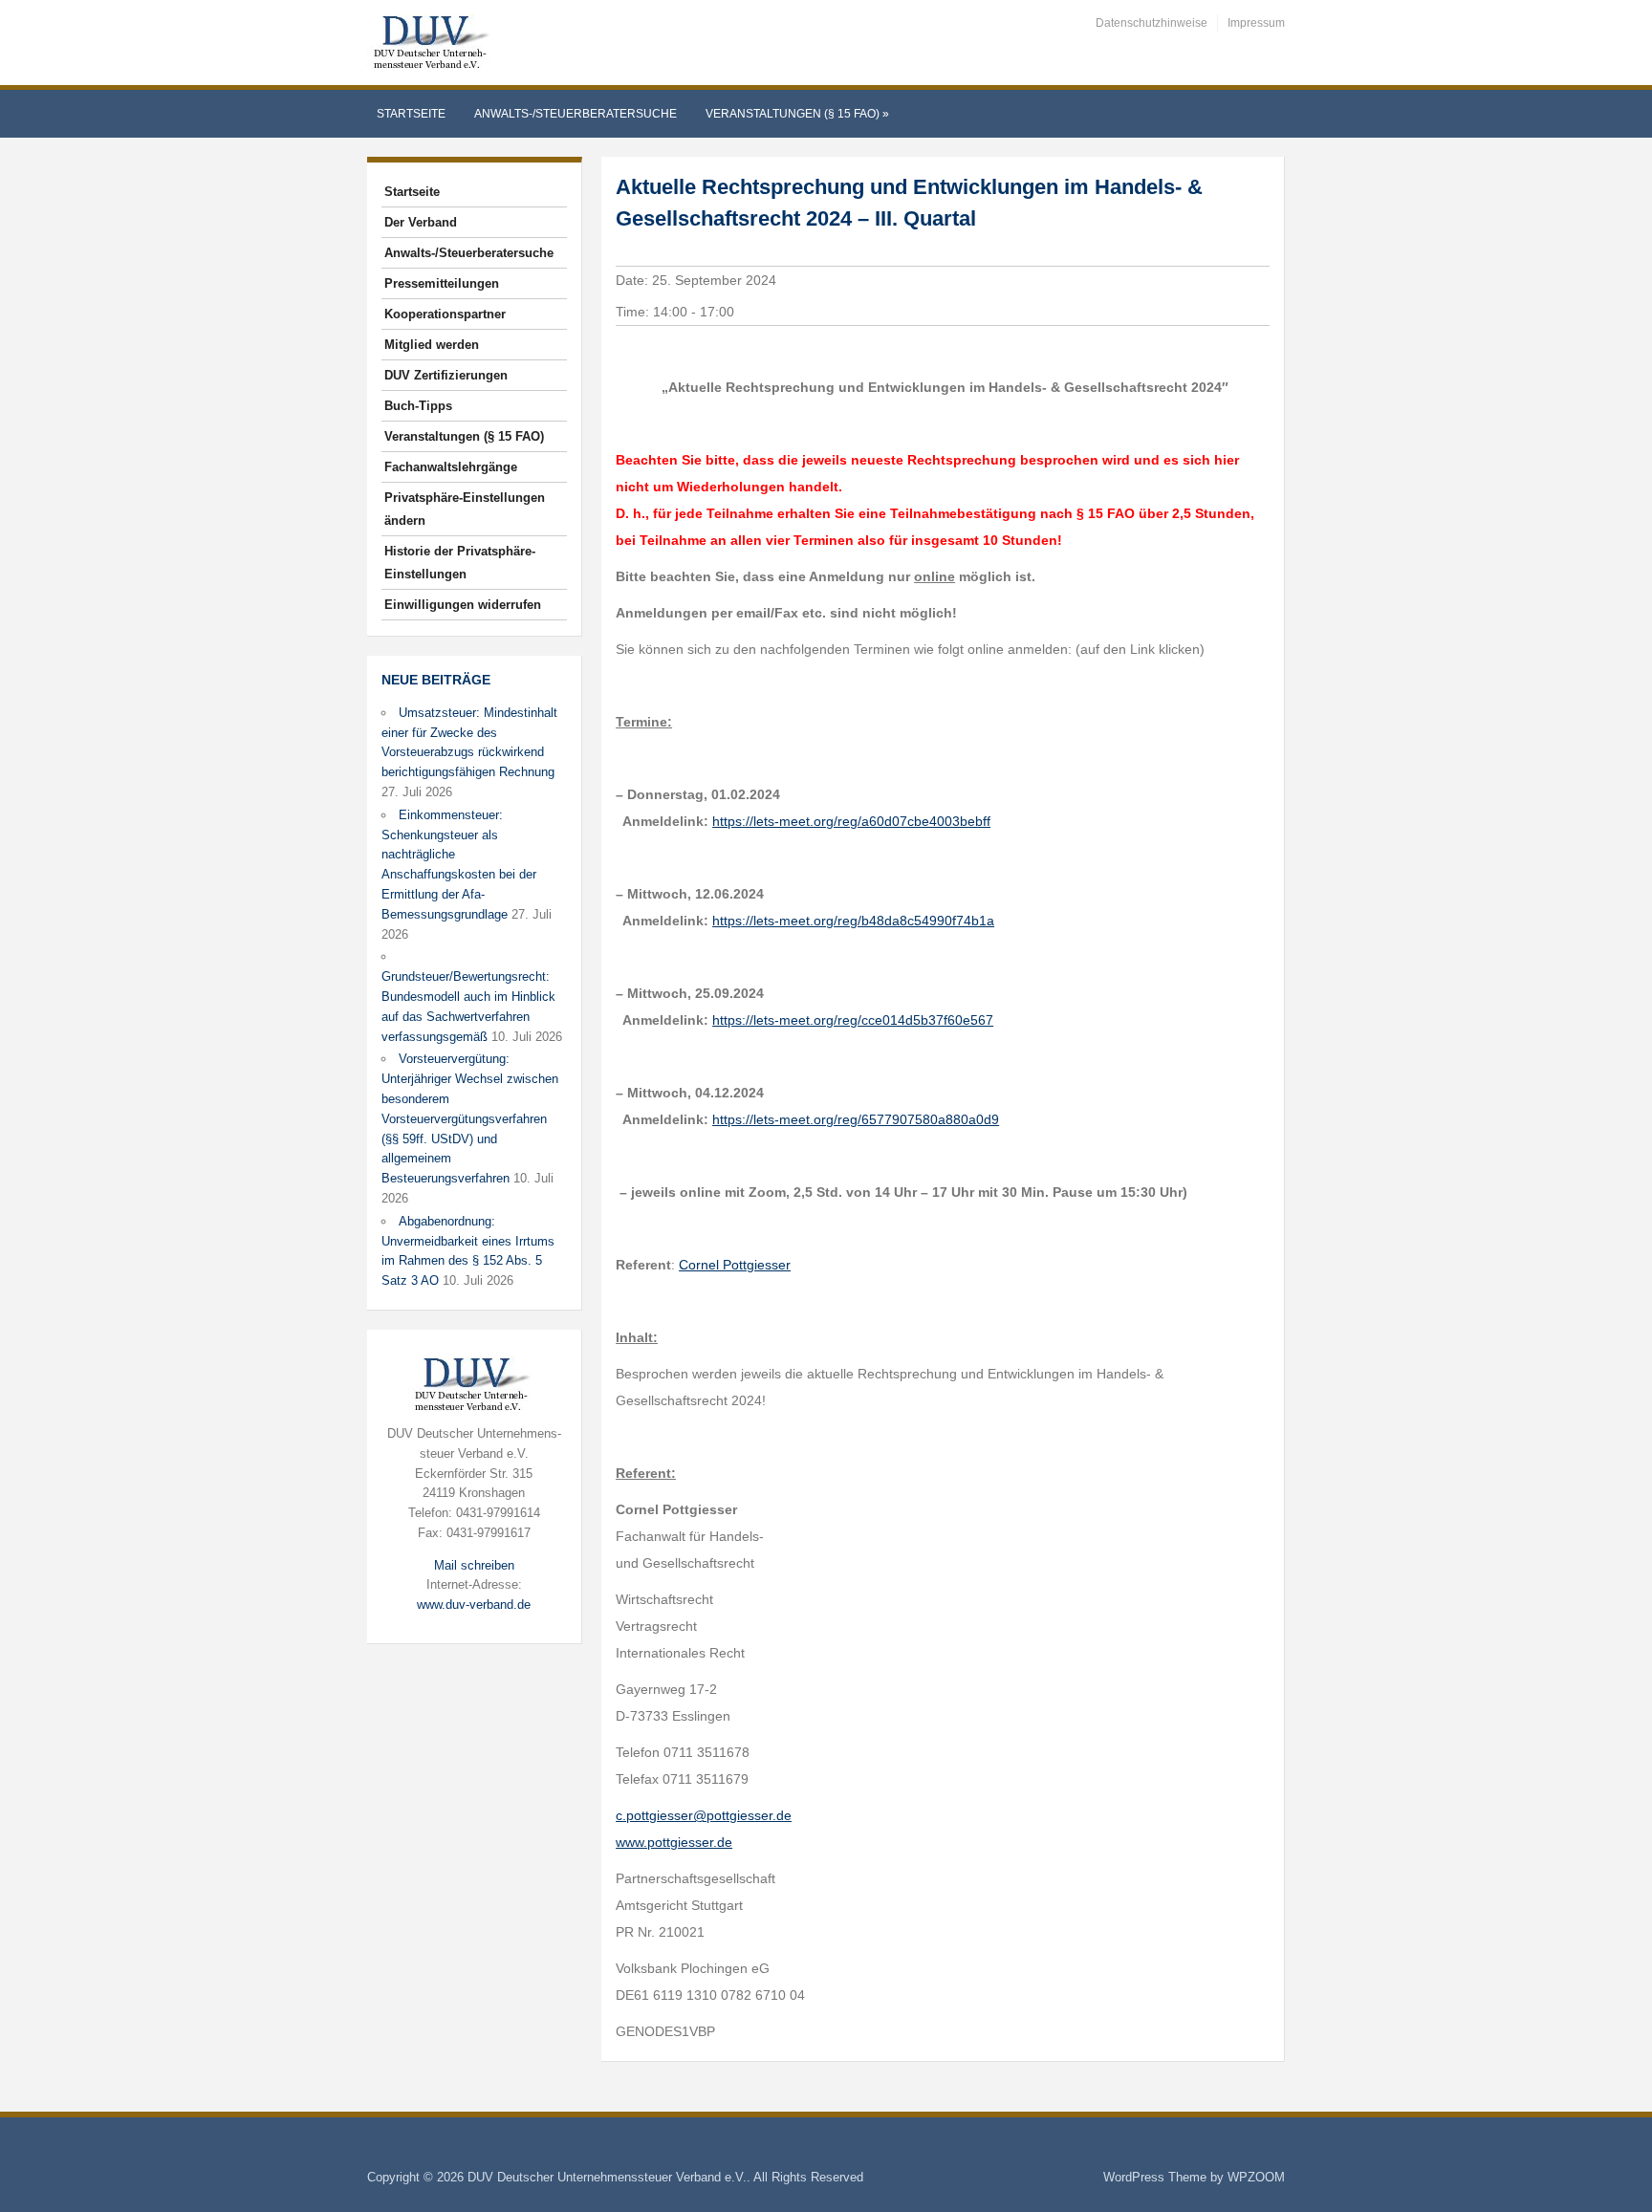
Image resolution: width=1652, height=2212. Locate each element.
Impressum (1256, 23)
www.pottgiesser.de (674, 1842)
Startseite (411, 114)
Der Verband (421, 222)
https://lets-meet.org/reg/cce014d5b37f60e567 (853, 1020)
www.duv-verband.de (474, 1605)
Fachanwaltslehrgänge (451, 467)
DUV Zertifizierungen (446, 375)
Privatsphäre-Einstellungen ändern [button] (465, 509)
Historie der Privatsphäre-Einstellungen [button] (460, 563)
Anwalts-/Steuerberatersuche (576, 114)
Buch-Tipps (418, 406)
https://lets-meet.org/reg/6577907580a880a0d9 (856, 1119)
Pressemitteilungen (442, 283)
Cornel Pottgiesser (735, 1265)
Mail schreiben (474, 1565)
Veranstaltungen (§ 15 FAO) (797, 114)
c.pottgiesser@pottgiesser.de (704, 1815)
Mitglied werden (432, 345)
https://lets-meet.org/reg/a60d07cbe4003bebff (851, 821)
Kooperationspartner (445, 314)
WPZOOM (1256, 2177)
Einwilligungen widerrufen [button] (463, 605)
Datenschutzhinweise (1152, 23)
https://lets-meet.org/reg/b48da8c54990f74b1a (853, 921)
